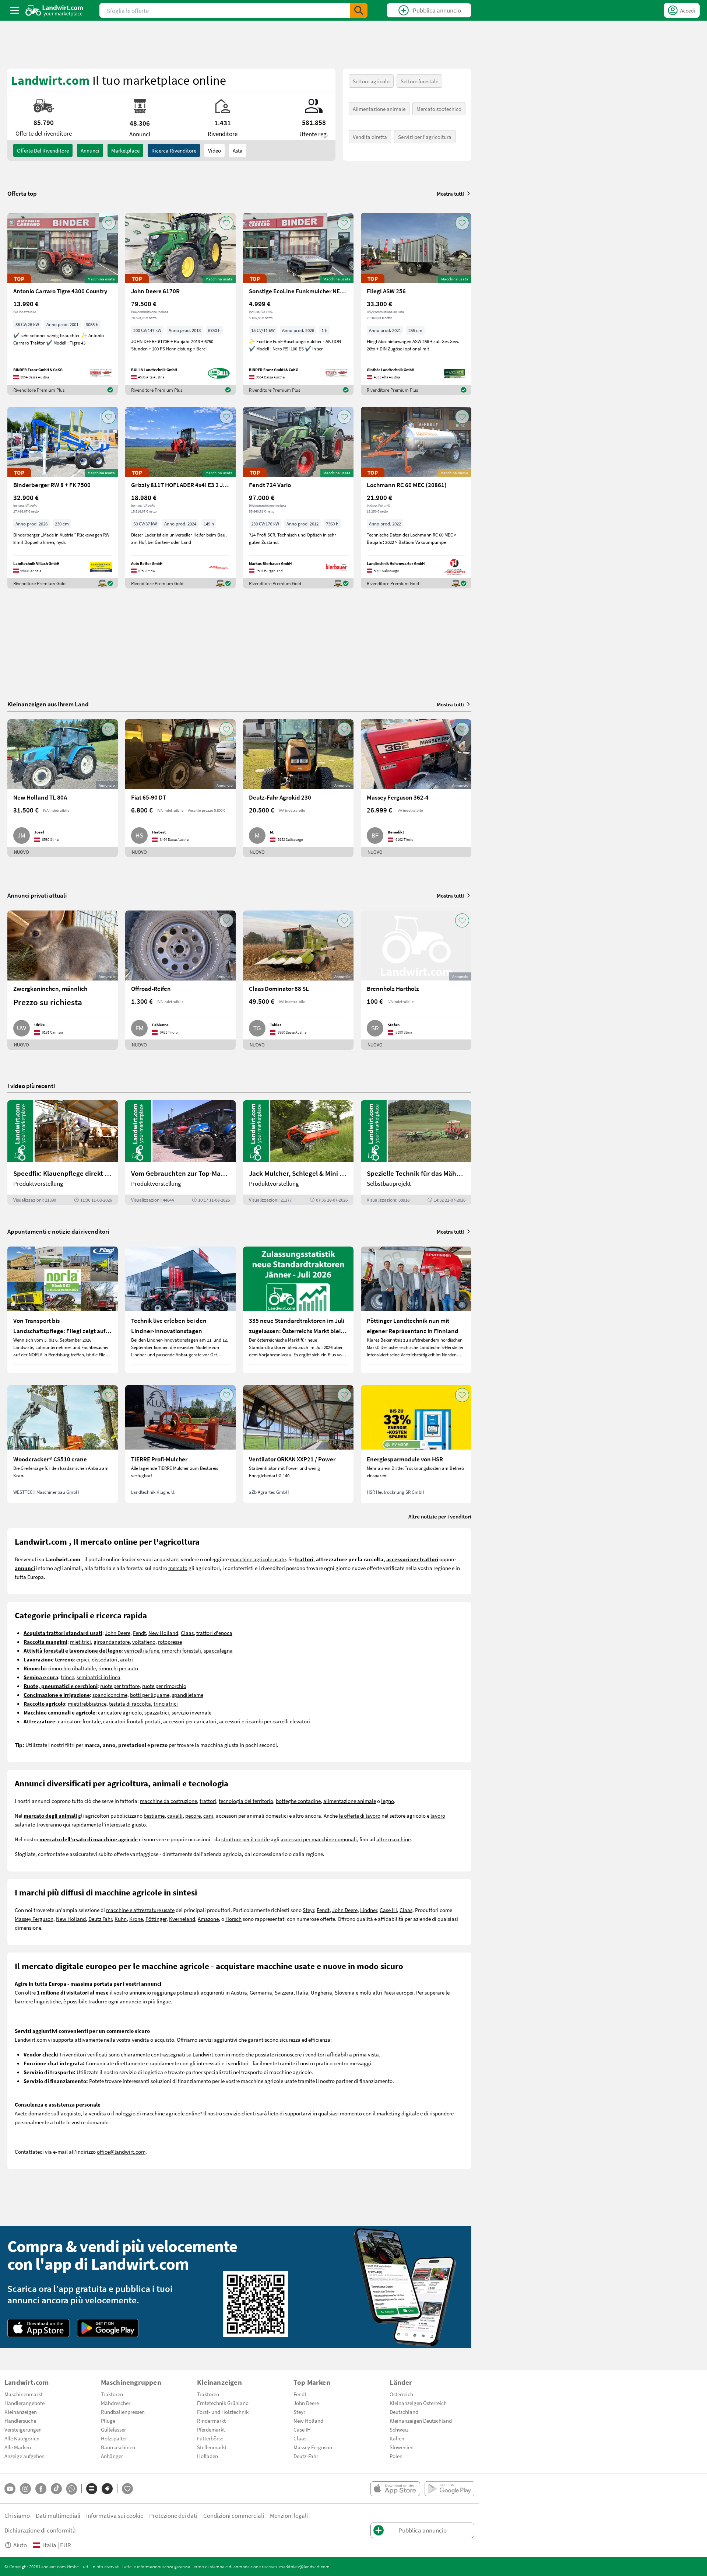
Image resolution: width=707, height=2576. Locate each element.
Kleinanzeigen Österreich (418, 2403)
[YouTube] (10, 2489)
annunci (90, 150)
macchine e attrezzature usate (140, 1910)
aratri (126, 1659)
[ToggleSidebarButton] (15, 10)
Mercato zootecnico (439, 109)
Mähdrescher (116, 2403)
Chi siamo (17, 2515)
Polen (396, 2456)
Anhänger (112, 2456)
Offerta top (22, 193)
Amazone (208, 1919)
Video (214, 150)
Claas (187, 1633)
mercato (178, 1568)
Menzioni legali (289, 2515)
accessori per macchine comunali (319, 1839)
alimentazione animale (350, 1801)
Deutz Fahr (100, 1919)
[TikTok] (56, 2489)
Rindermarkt (211, 2421)
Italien (397, 2438)
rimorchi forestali (181, 1650)
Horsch (233, 1919)
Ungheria (321, 1992)
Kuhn (121, 1919)
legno (388, 1801)
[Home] (54, 10)
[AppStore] (38, 2328)
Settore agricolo (371, 81)
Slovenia (345, 1992)
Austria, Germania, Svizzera (262, 1992)
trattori (208, 1801)
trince (67, 1677)
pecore (193, 1815)
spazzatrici (157, 1712)
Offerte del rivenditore (43, 150)
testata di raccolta (130, 1703)
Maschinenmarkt (24, 2394)
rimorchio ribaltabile (72, 1668)
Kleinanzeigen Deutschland (421, 2421)
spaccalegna (218, 1650)
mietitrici (80, 1642)
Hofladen (207, 2456)
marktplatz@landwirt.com (304, 2566)
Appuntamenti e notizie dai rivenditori (58, 1231)
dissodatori (105, 1659)
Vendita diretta (370, 137)
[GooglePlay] (108, 2328)
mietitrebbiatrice (87, 1703)
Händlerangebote (24, 2403)
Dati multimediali (58, 2515)
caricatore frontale (79, 1721)
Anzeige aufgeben (24, 2456)
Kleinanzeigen (21, 2412)
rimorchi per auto (118, 1668)
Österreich (401, 2394)
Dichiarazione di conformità (40, 2530)
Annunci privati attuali (37, 895)
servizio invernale (191, 1712)
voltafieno (144, 1642)
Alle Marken (18, 2447)
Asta (238, 150)
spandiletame (188, 1695)
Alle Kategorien (22, 2438)
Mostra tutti (450, 193)
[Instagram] (25, 2489)
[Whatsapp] (72, 2489)
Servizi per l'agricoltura (425, 137)
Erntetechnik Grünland (223, 2403)
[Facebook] (41, 2489)
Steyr (308, 1910)
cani (208, 1815)
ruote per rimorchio (164, 1686)
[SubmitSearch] (359, 10)
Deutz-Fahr (306, 2456)
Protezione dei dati (173, 2515)
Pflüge (108, 2421)
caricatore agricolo (120, 1712)
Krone (136, 1919)
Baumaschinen (118, 2447)
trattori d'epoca (214, 1633)
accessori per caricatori (190, 1721)
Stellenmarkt (212, 2447)
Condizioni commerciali (234, 2515)
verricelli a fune (142, 1650)
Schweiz (399, 2429)
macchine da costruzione (168, 1801)
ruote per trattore (120, 1686)
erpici (83, 1659)
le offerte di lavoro (360, 1815)
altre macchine (393, 1839)
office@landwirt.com (121, 2152)
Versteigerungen (23, 2429)
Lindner (369, 1910)
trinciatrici (166, 1703)
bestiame (154, 1815)
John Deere (118, 1633)
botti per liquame (150, 1695)
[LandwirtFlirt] (127, 2489)
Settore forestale (419, 81)
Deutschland (404, 2412)
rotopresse (170, 1642)
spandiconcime (110, 1695)
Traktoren (112, 2394)
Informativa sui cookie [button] (115, 2515)
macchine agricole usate (258, 1559)
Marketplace (125, 150)
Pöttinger (156, 1919)
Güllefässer (113, 2429)
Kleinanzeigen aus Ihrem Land (48, 704)
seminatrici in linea (99, 1677)
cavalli (175, 1815)
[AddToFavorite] (109, 223)
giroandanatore (112, 1642)
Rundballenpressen (123, 2412)
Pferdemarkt (211, 2429)
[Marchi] (107, 2489)
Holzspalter (114, 2438)
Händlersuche (20, 2421)
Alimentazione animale (379, 109)
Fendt (139, 1633)
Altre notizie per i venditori (440, 1516)
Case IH (388, 1910)
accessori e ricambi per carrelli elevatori (265, 1721)
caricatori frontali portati (132, 1721)
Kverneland (182, 1919)
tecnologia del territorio (246, 1801)
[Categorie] (92, 2489)
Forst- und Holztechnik (223, 2412)
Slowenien (402, 2447)
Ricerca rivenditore (174, 150)
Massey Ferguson (34, 1919)
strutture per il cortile (245, 1839)
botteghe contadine (298, 1801)
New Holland (163, 1633)
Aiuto (20, 2545)
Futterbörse (210, 2438)
